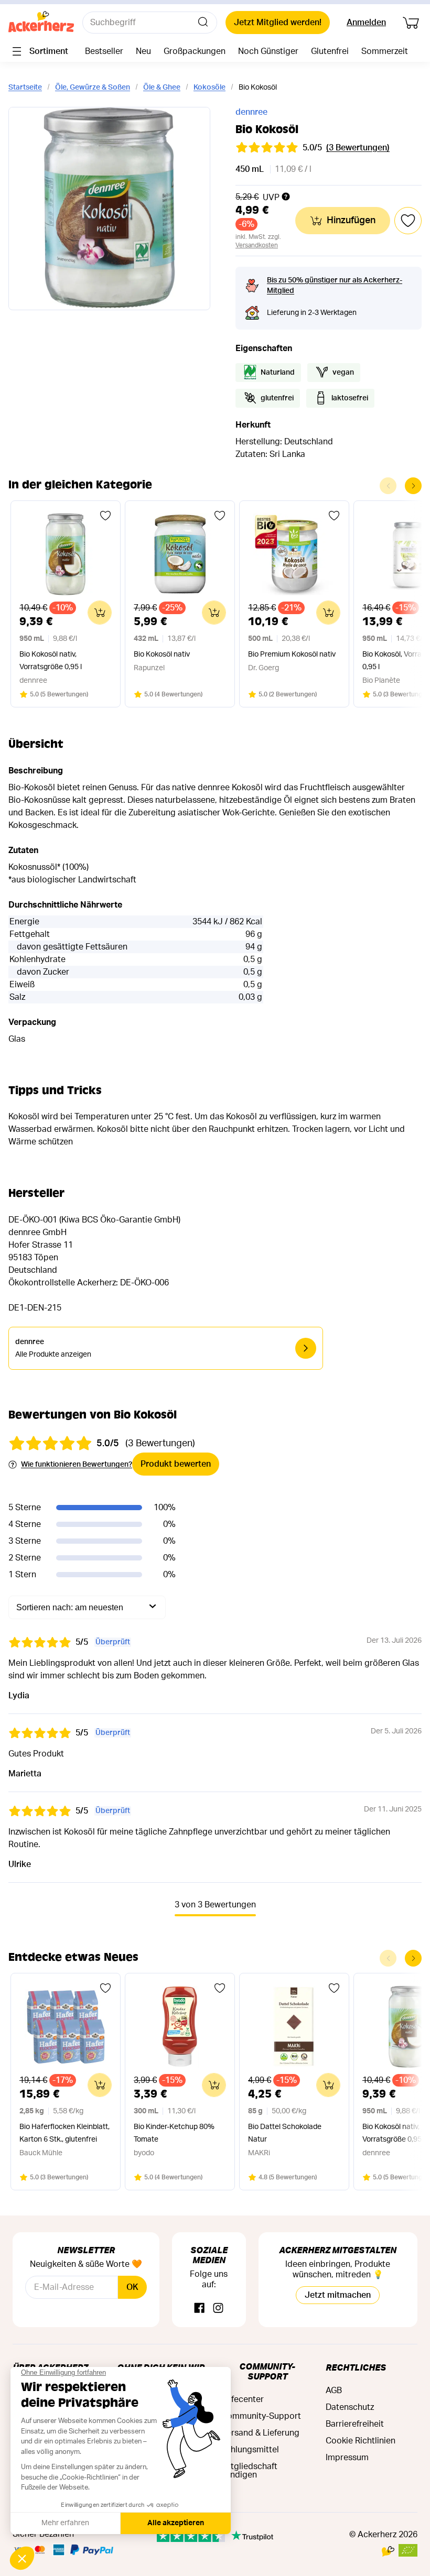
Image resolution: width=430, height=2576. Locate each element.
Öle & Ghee (162, 88)
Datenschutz (350, 2407)
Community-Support (267, 2371)
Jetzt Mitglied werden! (278, 23)
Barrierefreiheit (355, 2424)
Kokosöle (209, 88)
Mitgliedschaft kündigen (249, 2471)
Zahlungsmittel (250, 2450)
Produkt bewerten (176, 1464)
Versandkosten (257, 245)
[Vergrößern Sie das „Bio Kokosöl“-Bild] (109, 209)
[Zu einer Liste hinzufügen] (105, 516)
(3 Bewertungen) (358, 148)
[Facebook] (199, 2308)
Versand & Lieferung (260, 2433)
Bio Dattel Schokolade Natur (285, 2133)
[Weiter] (413, 486)
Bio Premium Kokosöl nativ (292, 654)
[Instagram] (218, 2308)
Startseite (25, 88)
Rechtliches (356, 2367)
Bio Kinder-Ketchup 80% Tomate (174, 2133)
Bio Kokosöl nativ (162, 654)
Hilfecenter (243, 2399)
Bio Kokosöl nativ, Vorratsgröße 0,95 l (51, 661)
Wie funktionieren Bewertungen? (77, 1465)
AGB (334, 2391)
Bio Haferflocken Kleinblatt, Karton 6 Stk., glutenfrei (64, 2133)
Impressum (347, 2458)
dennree (251, 112)
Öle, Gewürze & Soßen (93, 88)
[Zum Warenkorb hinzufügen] (100, 613)
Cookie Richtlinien (361, 2441)
